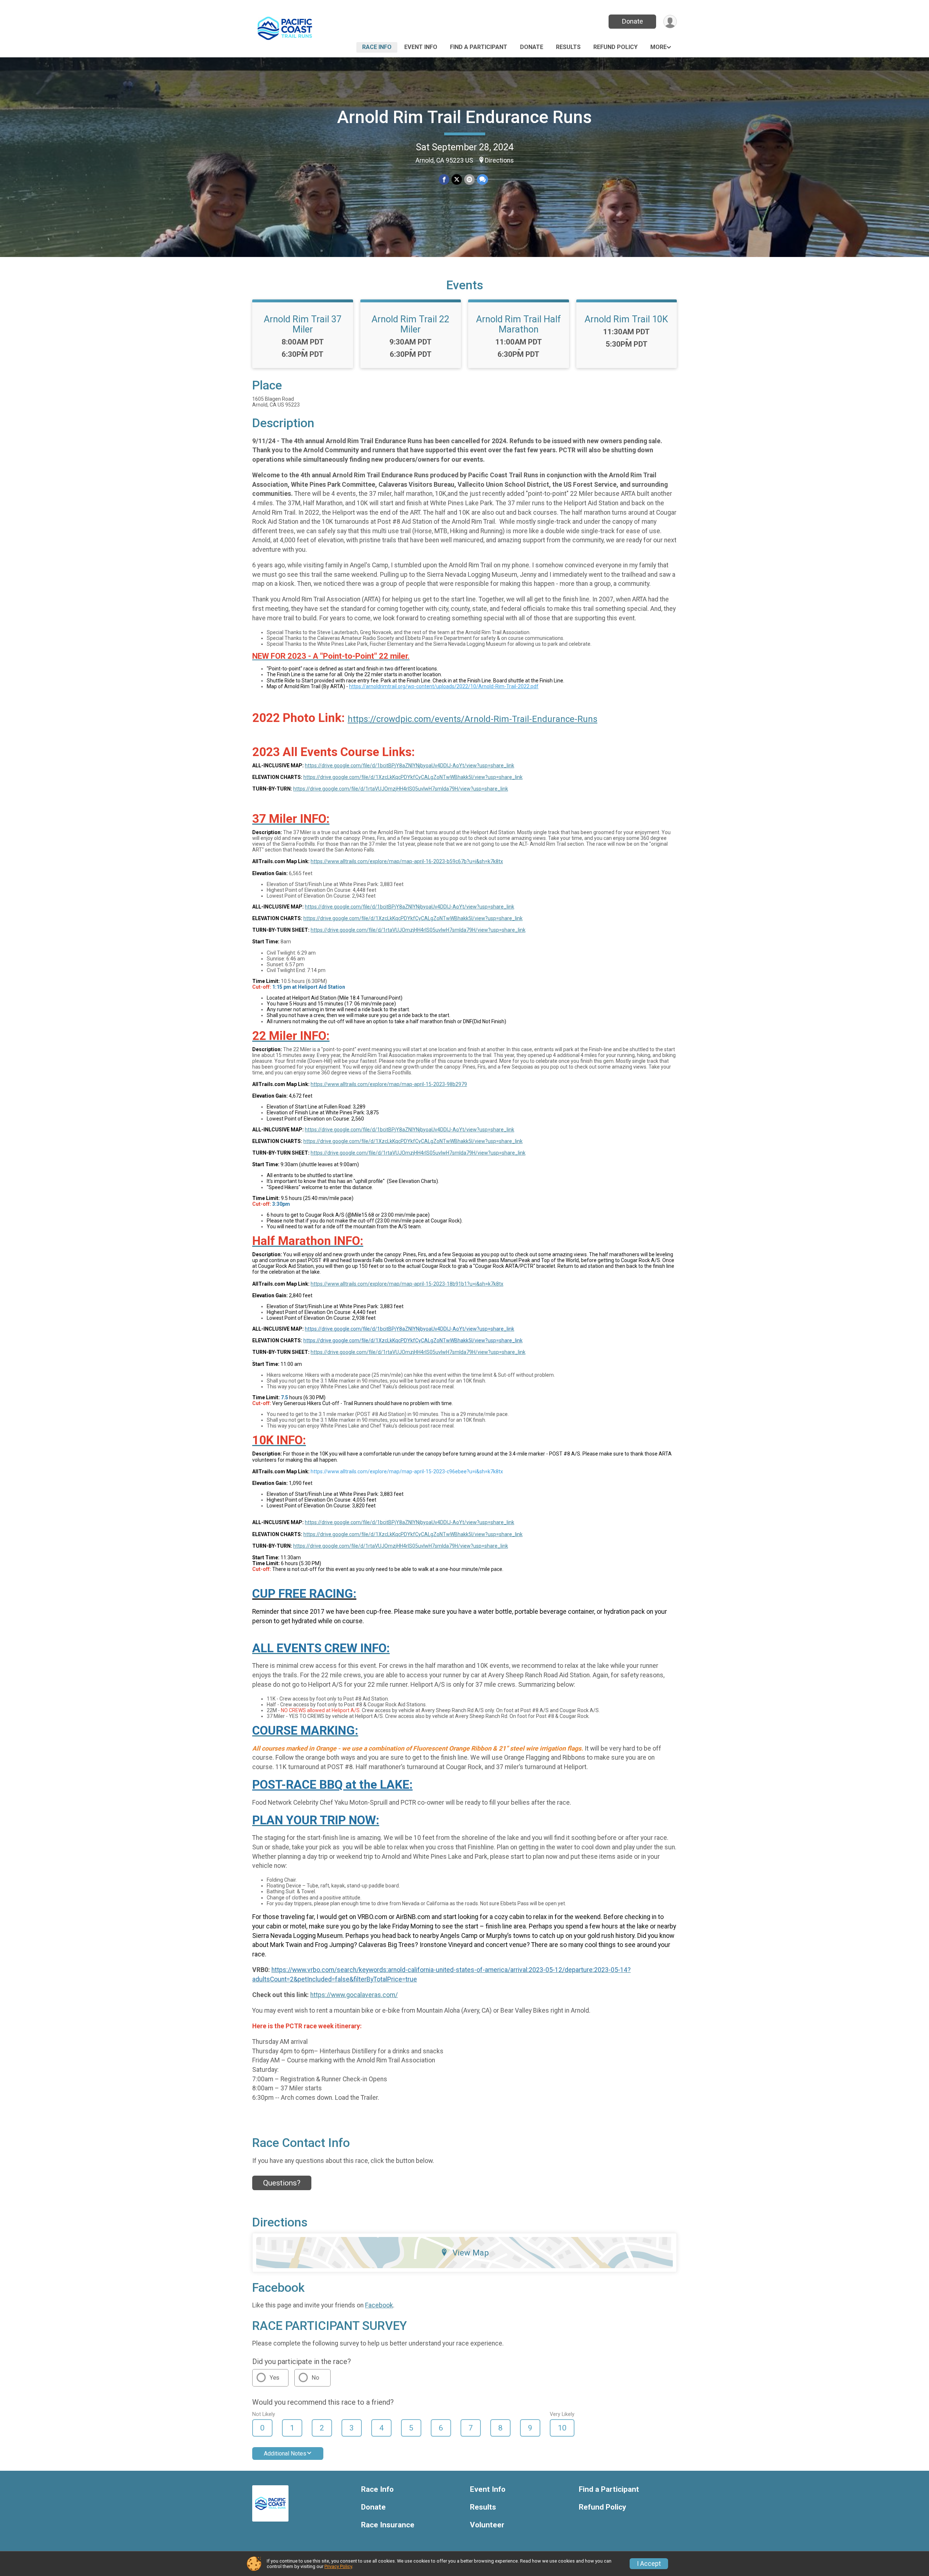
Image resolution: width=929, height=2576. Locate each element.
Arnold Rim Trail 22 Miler (410, 324)
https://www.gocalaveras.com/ (354, 1995)
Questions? (282, 2183)
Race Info (377, 47)
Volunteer (487, 2525)
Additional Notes (285, 2453)
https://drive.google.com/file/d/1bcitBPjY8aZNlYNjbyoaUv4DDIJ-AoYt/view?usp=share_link (410, 766)
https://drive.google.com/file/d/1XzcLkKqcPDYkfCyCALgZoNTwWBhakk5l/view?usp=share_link (413, 777)
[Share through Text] (482, 179)
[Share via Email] (469, 179)
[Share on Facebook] (444, 179)
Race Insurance (388, 2525)
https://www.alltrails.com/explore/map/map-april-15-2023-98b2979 (389, 1084)
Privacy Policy (338, 2566)
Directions (499, 160)
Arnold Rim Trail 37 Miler (303, 324)
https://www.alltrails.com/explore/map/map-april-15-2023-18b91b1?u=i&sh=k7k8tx (407, 1284)
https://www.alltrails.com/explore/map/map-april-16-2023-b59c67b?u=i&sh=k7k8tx (407, 861)
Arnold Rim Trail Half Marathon (519, 324)
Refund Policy (615, 47)
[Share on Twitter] (457, 179)
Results (568, 47)
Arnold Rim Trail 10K (626, 319)
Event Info (421, 47)
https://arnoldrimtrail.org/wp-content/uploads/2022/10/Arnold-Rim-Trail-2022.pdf (444, 686)
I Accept (649, 2564)
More (658, 47)
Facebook (379, 2305)
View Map (471, 2253)
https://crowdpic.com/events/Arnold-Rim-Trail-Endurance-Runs (472, 719)
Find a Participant (479, 47)
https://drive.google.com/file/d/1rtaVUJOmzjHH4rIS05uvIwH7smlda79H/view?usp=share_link (401, 789)
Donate (633, 21)
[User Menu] (670, 22)
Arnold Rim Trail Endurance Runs (464, 117)
